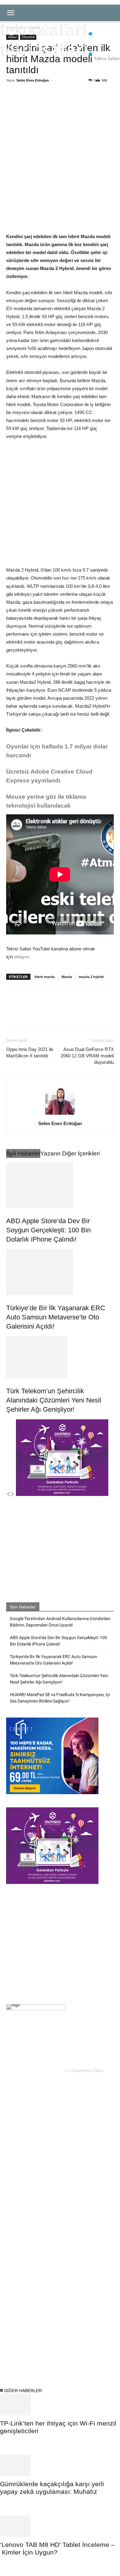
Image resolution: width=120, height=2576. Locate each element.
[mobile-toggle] (10, 13)
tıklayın (21, 957)
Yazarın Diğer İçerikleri (70, 1153)
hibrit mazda (45, 977)
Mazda (67, 977)
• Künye (15, 2357)
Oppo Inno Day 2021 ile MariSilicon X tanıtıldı (30, 1052)
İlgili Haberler (23, 1153)
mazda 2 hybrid (91, 977)
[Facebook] (32, 103)
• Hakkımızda (38, 2357)
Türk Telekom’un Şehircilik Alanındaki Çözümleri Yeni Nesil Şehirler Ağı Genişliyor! (54, 1400)
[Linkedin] (74, 103)
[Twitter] (46, 103)
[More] (89, 103)
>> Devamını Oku (83, 2071)
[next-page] (13, 1494)
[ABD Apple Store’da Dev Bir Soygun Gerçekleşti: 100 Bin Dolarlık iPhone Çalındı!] (60, 1185)
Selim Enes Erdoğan (33, 80)
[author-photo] (60, 1115)
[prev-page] (8, 1494)
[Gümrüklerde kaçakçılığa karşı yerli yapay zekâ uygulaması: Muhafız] (60, 2465)
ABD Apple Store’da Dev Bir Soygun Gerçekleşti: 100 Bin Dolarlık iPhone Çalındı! (48, 1230)
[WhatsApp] (60, 103)
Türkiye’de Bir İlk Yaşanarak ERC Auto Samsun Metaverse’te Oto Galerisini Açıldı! (56, 1317)
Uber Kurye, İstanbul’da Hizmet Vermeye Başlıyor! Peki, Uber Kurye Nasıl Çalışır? (57, 2172)
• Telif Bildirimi (68, 2357)
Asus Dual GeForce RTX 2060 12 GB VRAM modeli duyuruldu (87, 1056)
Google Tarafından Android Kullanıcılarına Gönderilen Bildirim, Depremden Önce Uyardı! (60, 1622)
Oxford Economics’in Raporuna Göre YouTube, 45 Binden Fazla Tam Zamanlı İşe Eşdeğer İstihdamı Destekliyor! (62, 2231)
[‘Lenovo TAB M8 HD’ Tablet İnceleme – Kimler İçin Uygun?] (60, 2526)
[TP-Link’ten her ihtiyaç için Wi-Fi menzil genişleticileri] (60, 2405)
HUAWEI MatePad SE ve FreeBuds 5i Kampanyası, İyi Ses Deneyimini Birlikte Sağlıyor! (60, 1698)
